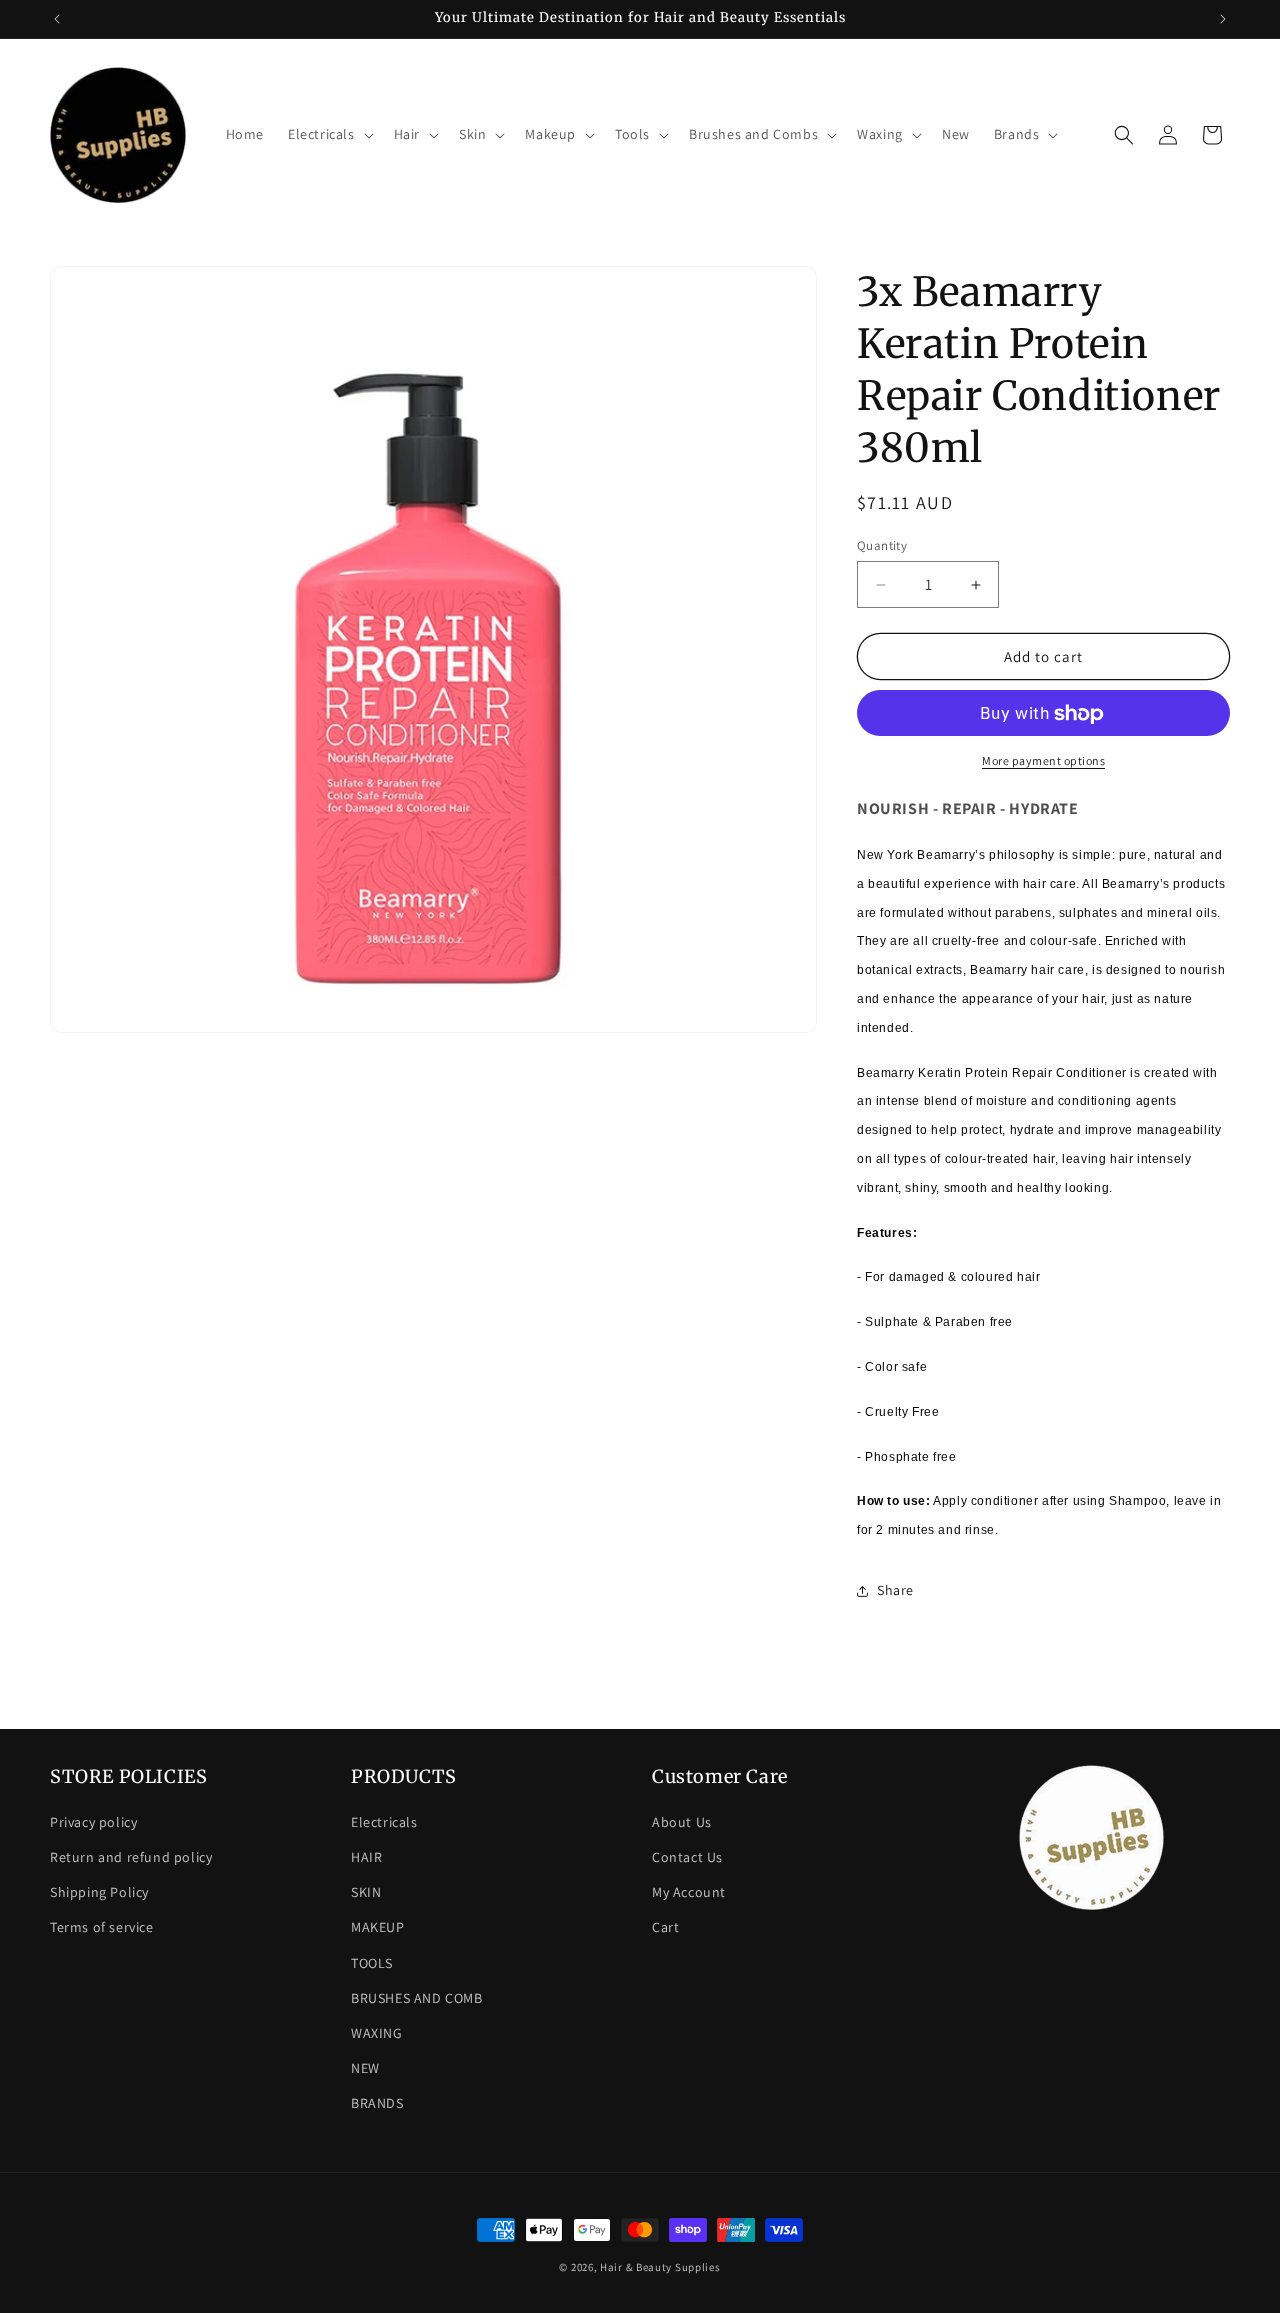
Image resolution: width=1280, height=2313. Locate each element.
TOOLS (372, 1963)
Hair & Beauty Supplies (660, 2267)
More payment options (1043, 761)
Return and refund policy (131, 1857)
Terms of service (102, 1927)
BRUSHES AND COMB (417, 1998)
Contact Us (687, 1857)
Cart (665, 1927)
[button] (329, 134)
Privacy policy (93, 1822)
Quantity (882, 545)
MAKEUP (378, 1927)
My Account (689, 1892)
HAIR (366, 1857)
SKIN (366, 1892)
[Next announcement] (1223, 19)
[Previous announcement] (57, 19)
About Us (682, 1822)
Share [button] (895, 1591)
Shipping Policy (99, 1892)
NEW (365, 2068)
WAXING (377, 2033)
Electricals (384, 1822)
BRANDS (377, 2103)
